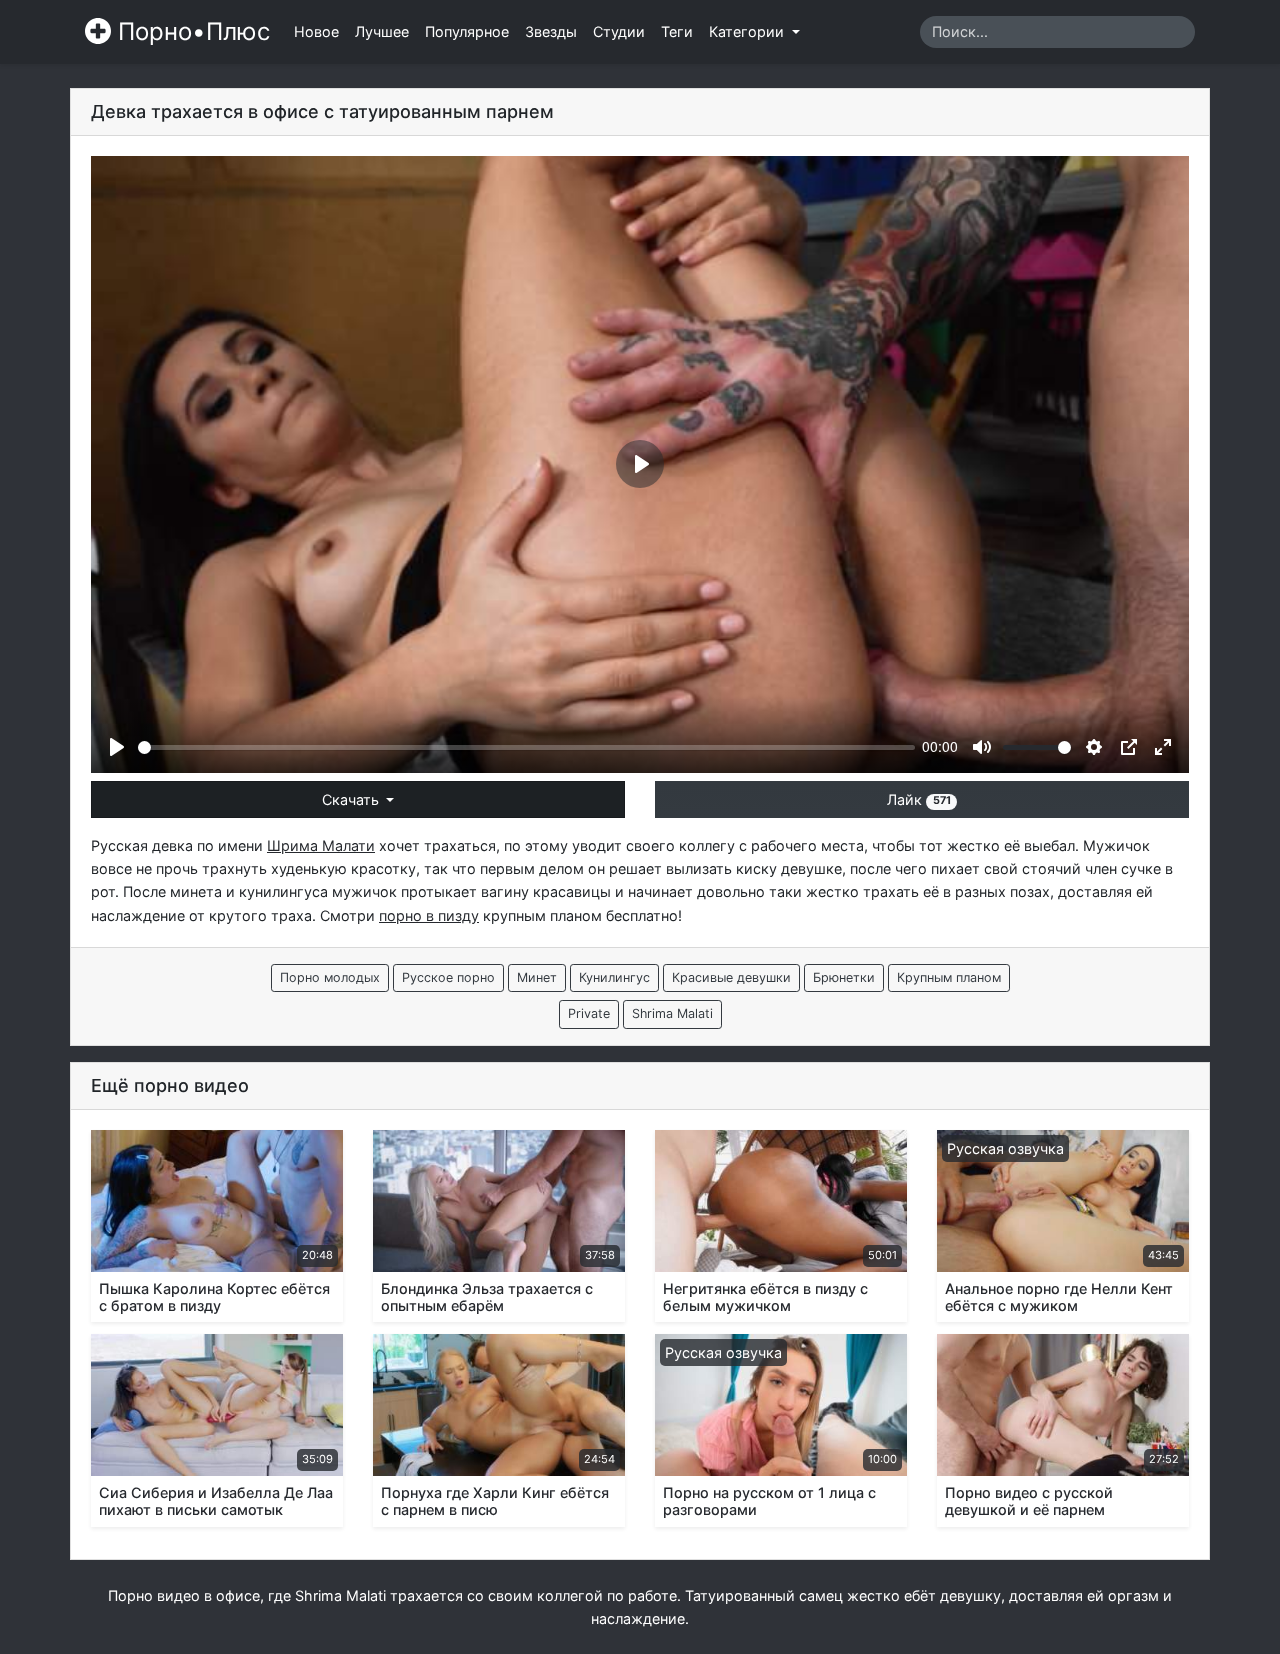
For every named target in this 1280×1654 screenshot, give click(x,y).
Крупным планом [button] (949, 977)
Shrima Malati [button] (672, 1013)
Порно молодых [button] (330, 977)
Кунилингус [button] (614, 977)
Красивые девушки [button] (731, 977)
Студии (619, 31)
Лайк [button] (918, 799)
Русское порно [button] (448, 977)
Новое (316, 31)
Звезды (551, 31)
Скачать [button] (352, 799)
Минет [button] (537, 977)
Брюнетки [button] (844, 977)
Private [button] (589, 1013)
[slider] (526, 747)
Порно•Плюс (190, 31)
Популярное (467, 31)
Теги (677, 31)
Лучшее (382, 31)
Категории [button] (748, 31)
